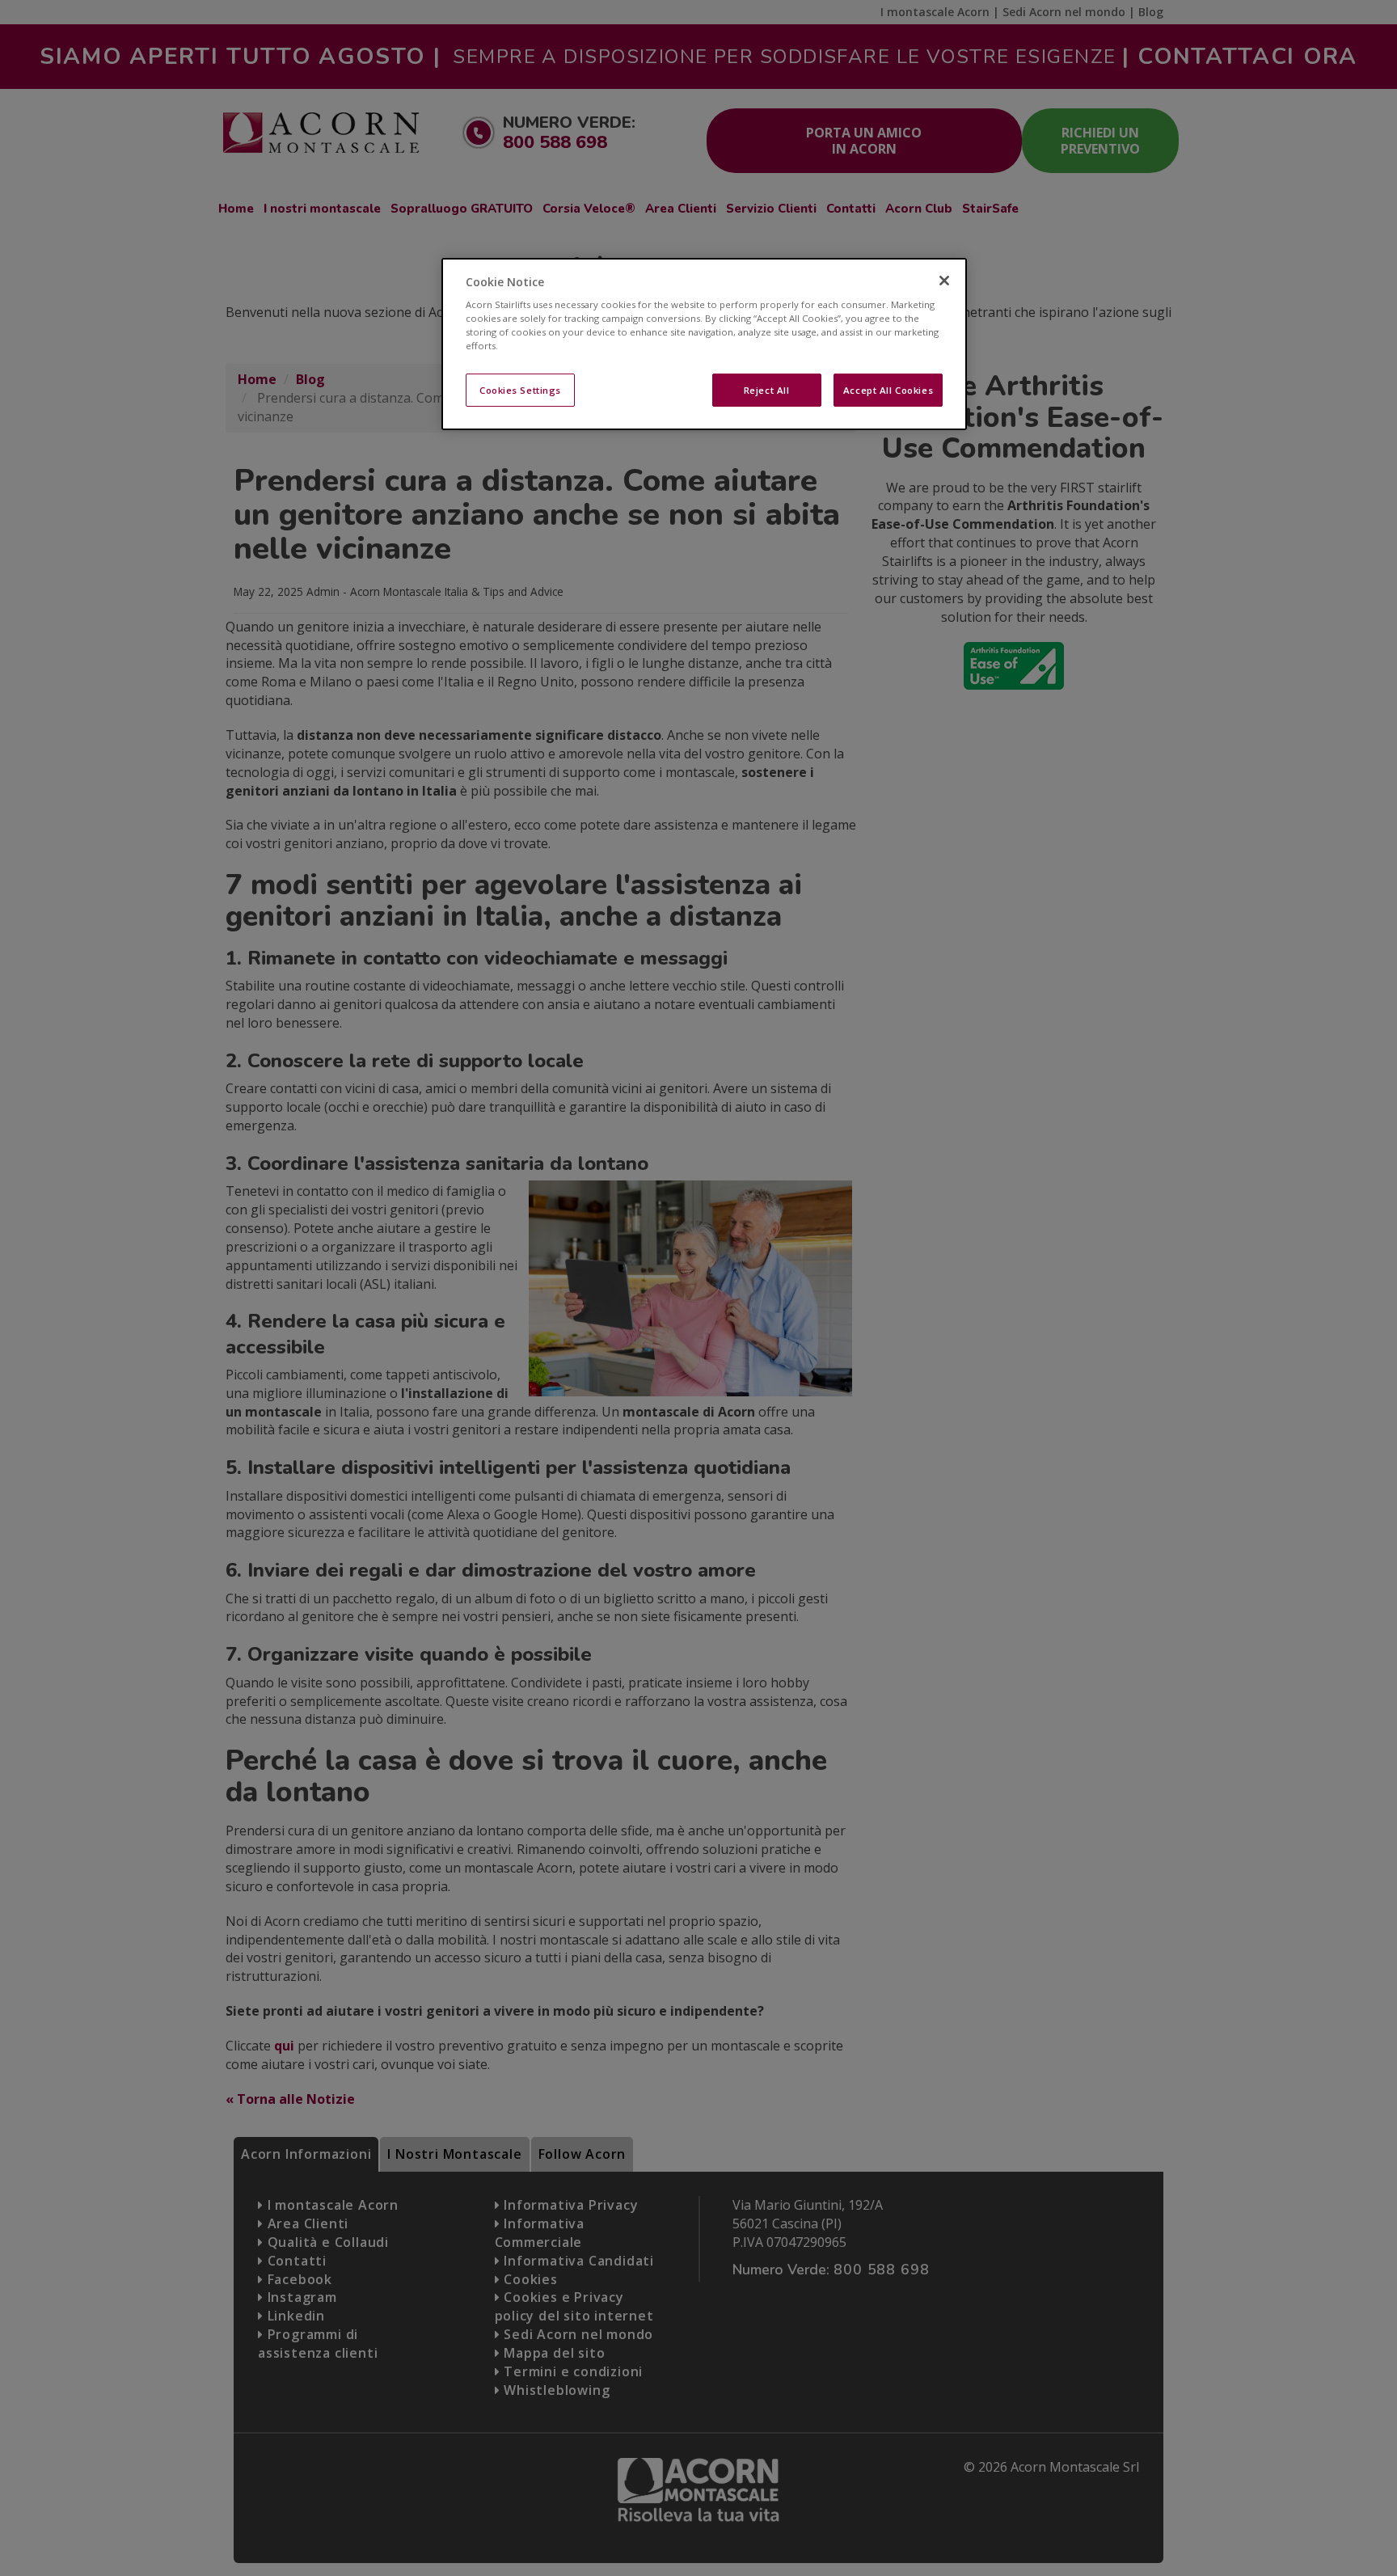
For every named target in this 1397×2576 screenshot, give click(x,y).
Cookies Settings (520, 389)
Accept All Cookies (888, 389)
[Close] (944, 281)
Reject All (767, 389)
